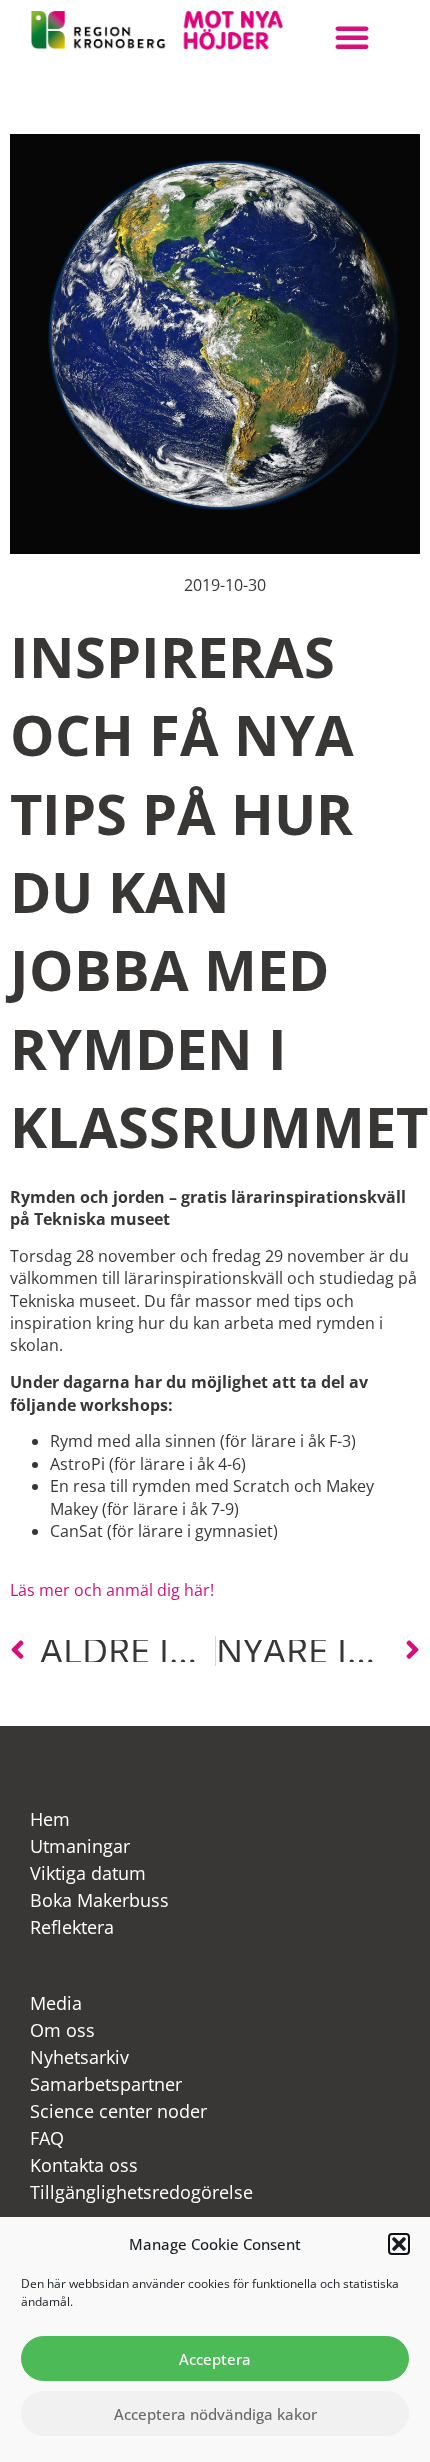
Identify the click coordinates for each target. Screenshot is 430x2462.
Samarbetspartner (106, 2084)
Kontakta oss (84, 2165)
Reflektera (72, 1927)
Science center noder (118, 2111)
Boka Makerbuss (99, 1900)
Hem (50, 1819)
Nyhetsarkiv (79, 2057)
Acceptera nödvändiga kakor (215, 2414)
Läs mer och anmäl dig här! (112, 1590)
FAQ (47, 2138)
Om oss (62, 2030)
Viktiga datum (88, 1873)
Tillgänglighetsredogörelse (141, 2192)
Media (56, 2003)
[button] (399, 2244)
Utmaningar (80, 1846)
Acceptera (215, 2359)
